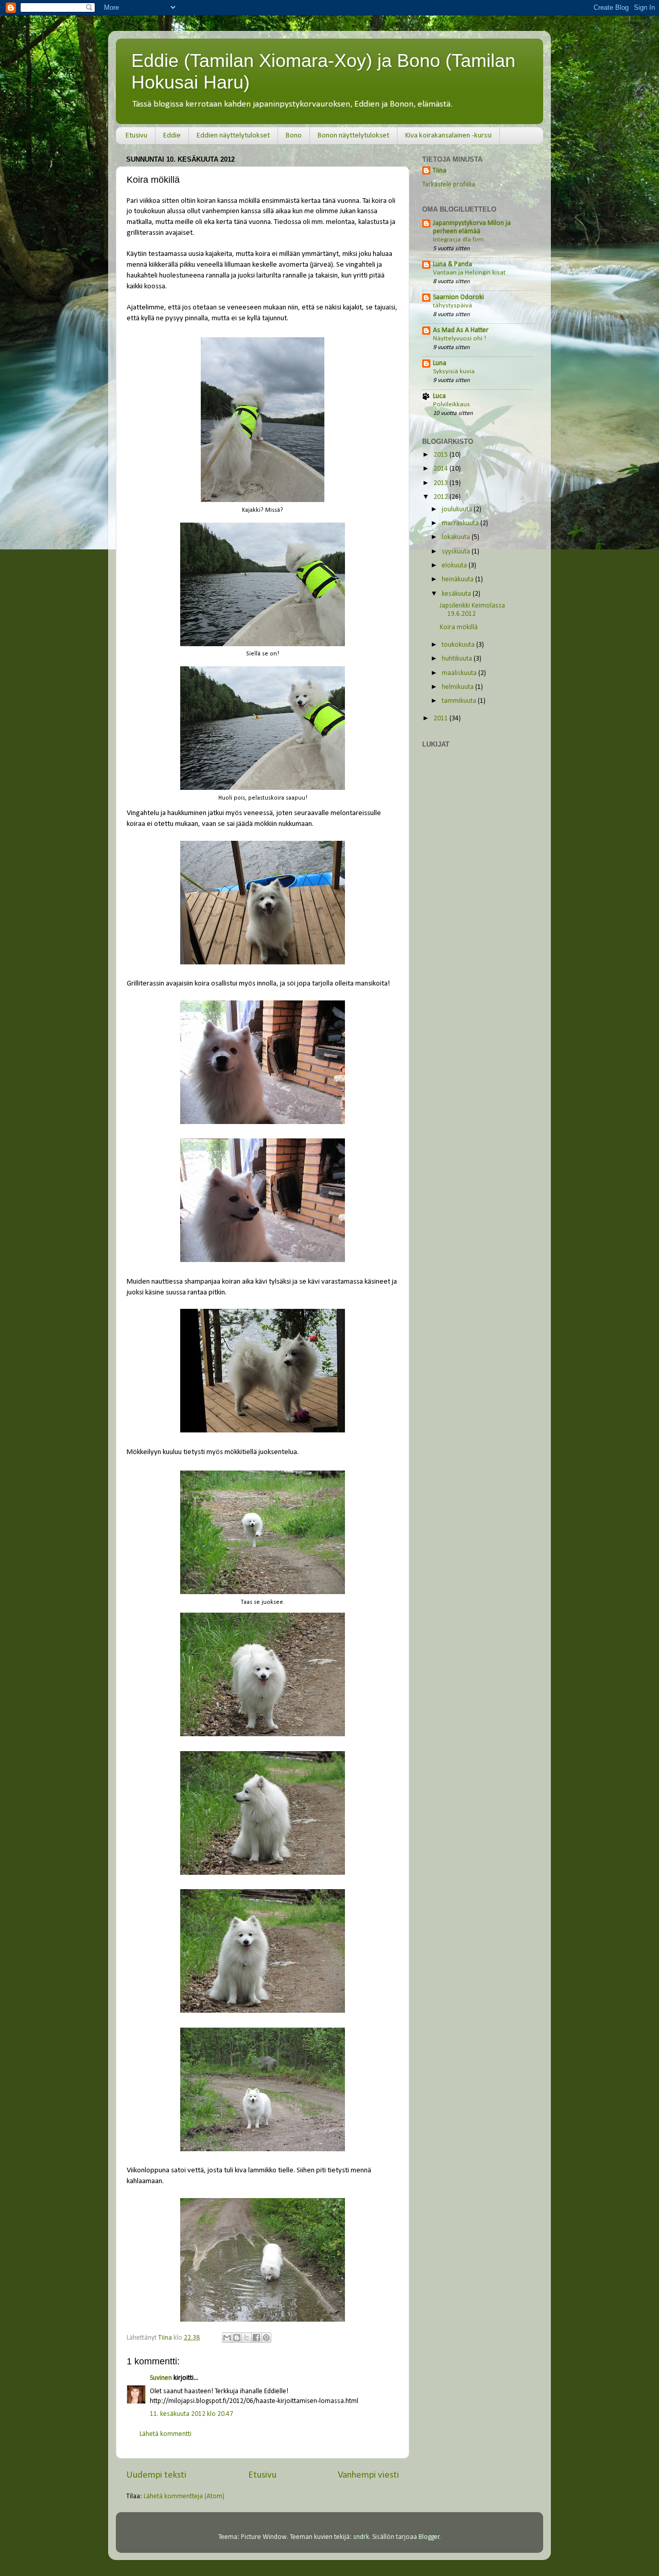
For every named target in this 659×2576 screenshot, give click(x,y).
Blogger (429, 2537)
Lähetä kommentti (166, 2434)
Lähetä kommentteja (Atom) (184, 2496)
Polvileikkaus (452, 404)
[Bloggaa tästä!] (237, 2338)
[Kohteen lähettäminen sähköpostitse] (227, 2338)
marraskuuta (461, 523)
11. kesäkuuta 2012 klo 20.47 (192, 2414)
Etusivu (136, 136)
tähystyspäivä (453, 306)
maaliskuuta (460, 673)
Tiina (439, 171)
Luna (440, 363)
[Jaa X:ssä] (247, 2338)
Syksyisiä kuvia (454, 371)
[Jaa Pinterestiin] (266, 2338)
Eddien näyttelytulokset (233, 136)
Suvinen (161, 2378)
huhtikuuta (458, 659)
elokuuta (455, 566)
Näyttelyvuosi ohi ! (459, 339)
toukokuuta (459, 645)
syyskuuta (457, 552)
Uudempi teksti (156, 2475)
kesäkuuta (457, 594)
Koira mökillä (459, 627)
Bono (294, 136)
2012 (441, 497)
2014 (441, 469)
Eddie (172, 136)
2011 (441, 719)
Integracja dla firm (458, 240)
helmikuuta (458, 687)
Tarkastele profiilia (449, 185)
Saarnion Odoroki (458, 297)
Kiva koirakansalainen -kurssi (448, 136)
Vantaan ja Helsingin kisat (469, 273)
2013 (441, 483)
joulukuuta (458, 509)
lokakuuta (457, 537)
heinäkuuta (458, 580)
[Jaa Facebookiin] (256, 2338)
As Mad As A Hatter (461, 330)
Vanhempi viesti (368, 2475)
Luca (439, 396)
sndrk (361, 2537)
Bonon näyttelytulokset (353, 136)
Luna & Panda (453, 264)
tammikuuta (460, 701)
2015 (441, 455)
